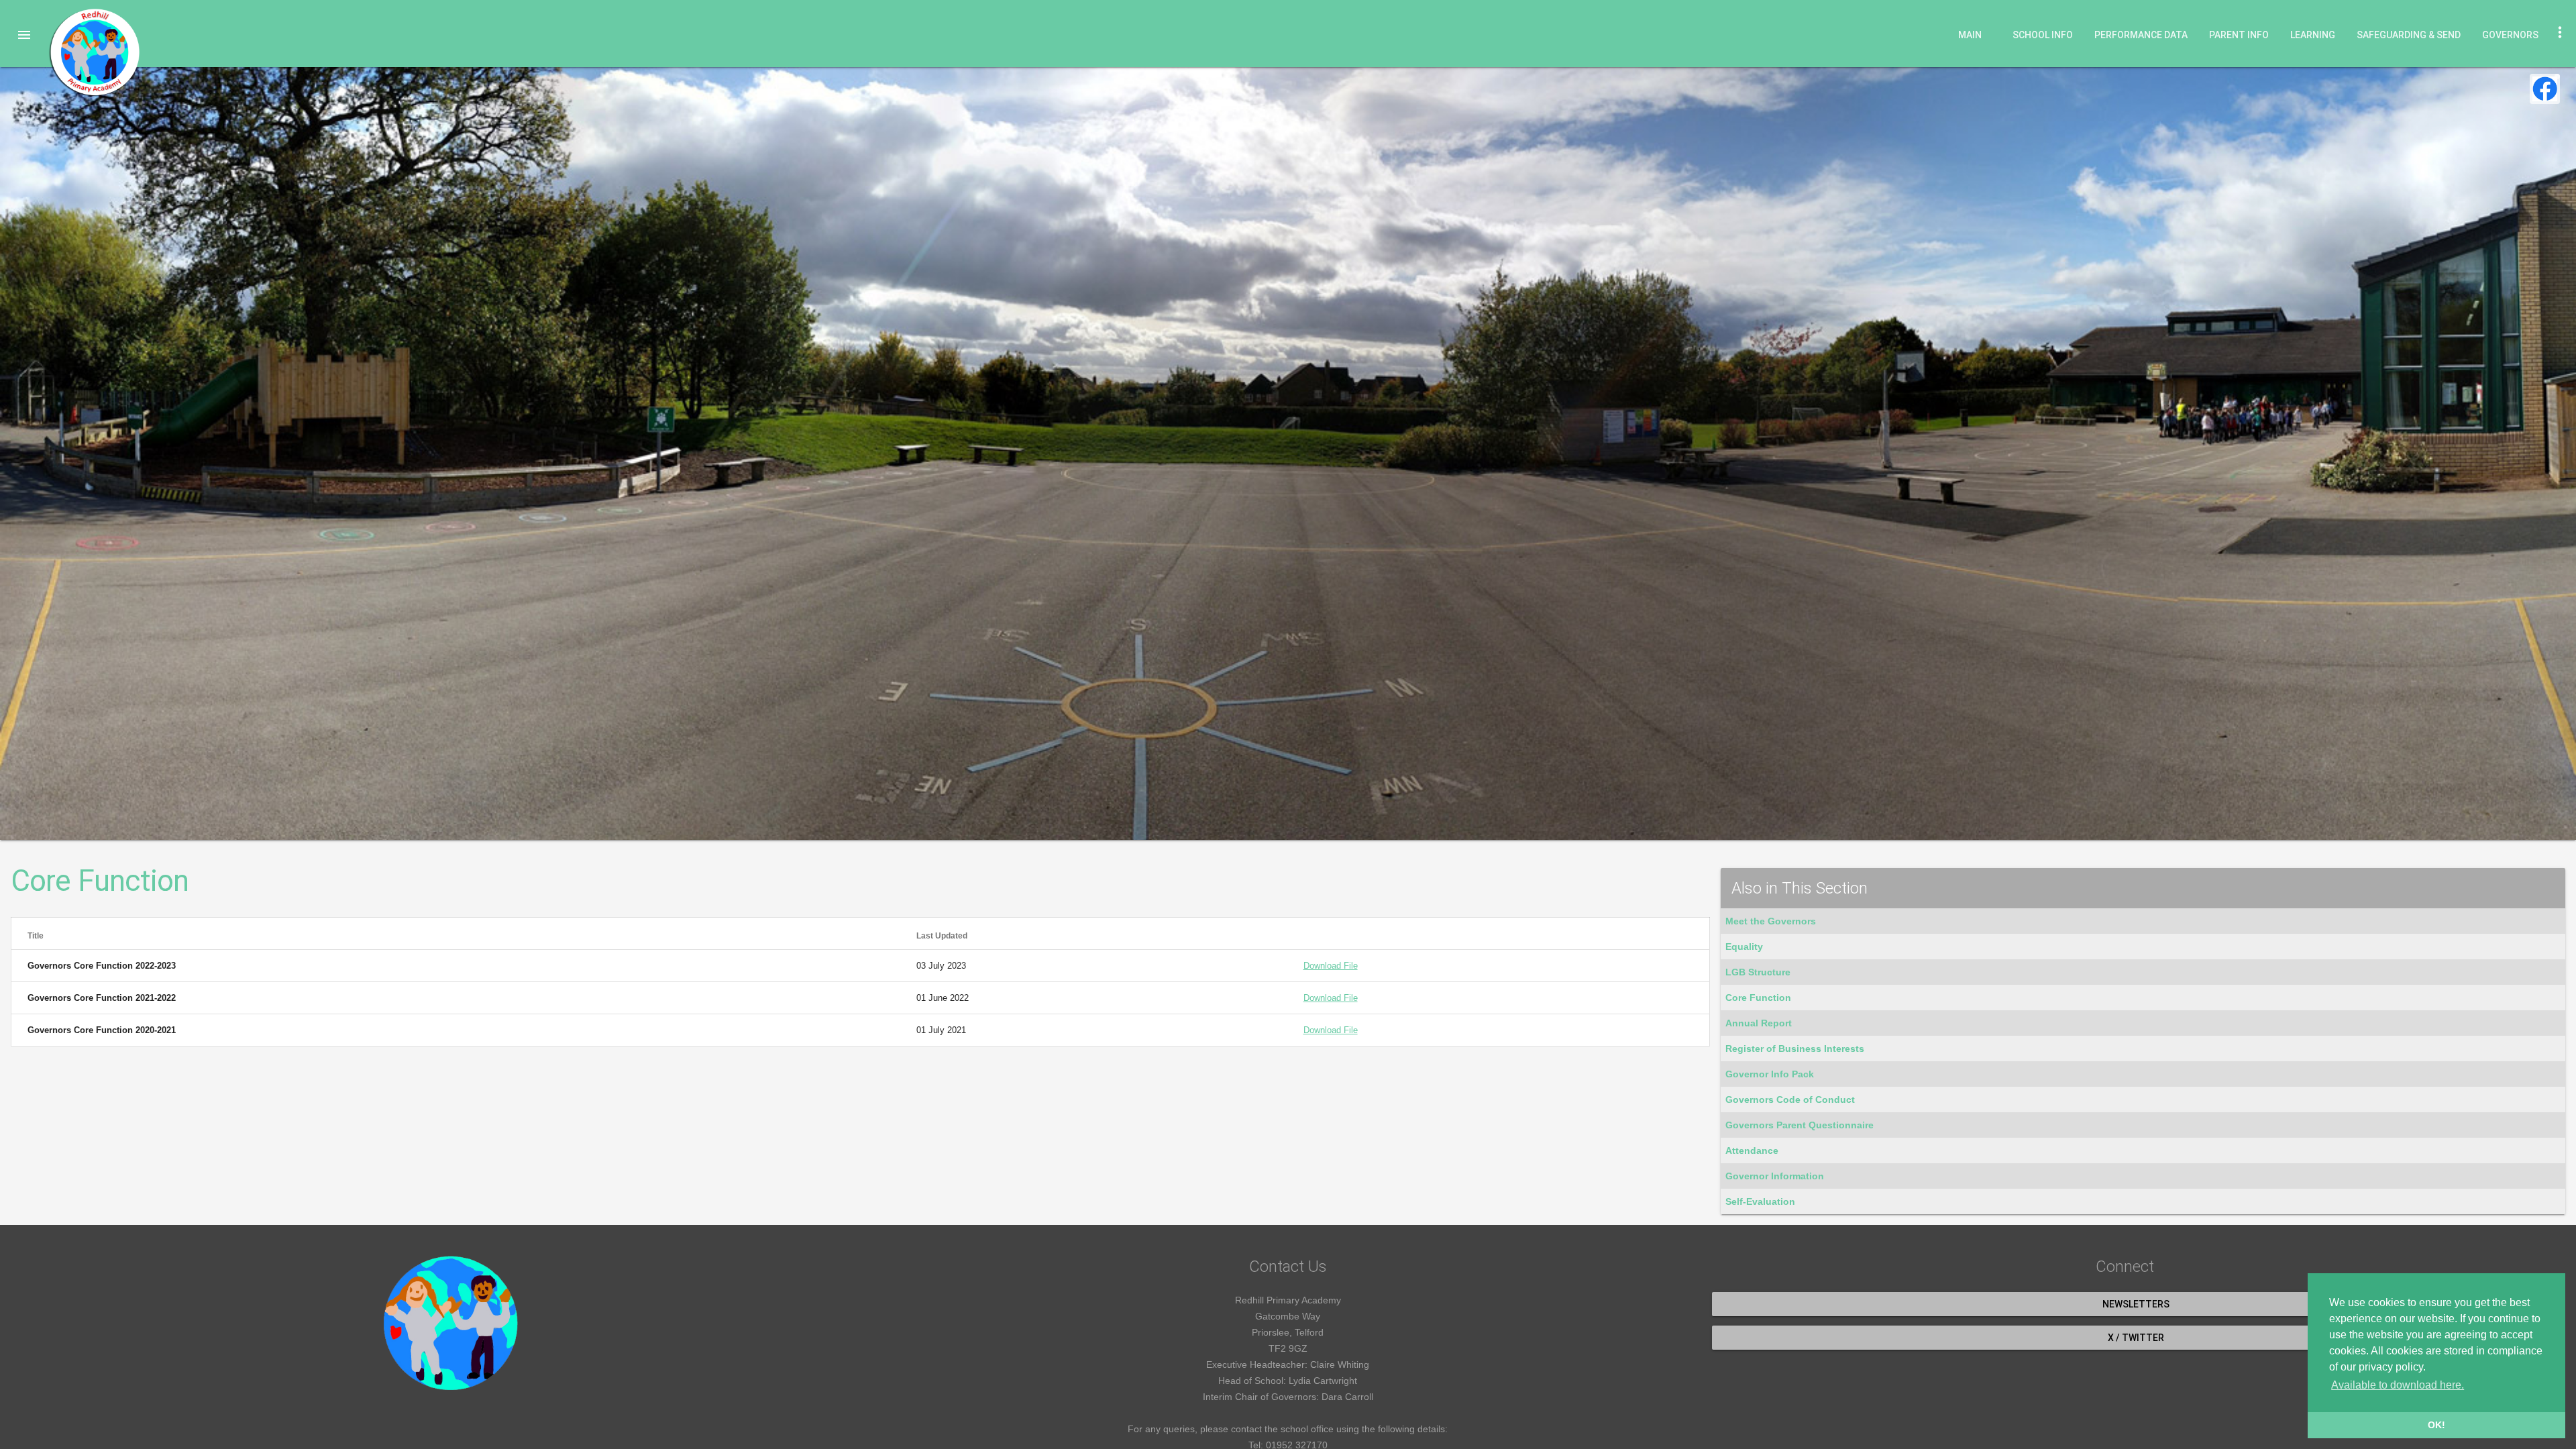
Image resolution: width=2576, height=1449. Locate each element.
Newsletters (2136, 1304)
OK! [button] (2436, 1425)
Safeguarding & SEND (2409, 35)
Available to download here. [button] (2398, 1385)
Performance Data (2141, 35)
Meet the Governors (1771, 921)
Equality (1744, 947)
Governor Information (1775, 1176)
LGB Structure (1758, 972)
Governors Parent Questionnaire (1800, 1125)
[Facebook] (2545, 89)
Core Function (1758, 998)
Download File (1331, 966)
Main (1970, 35)
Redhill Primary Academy (94, 52)
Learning (2313, 35)
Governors (2510, 35)
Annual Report (1759, 1023)
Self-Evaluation (1760, 1201)
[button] (24, 35)
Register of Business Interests (1795, 1049)
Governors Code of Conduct (1790, 1099)
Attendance (1752, 1150)
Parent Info (2239, 35)
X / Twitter (2136, 1338)
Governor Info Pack (1770, 1074)
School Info (2043, 35)
